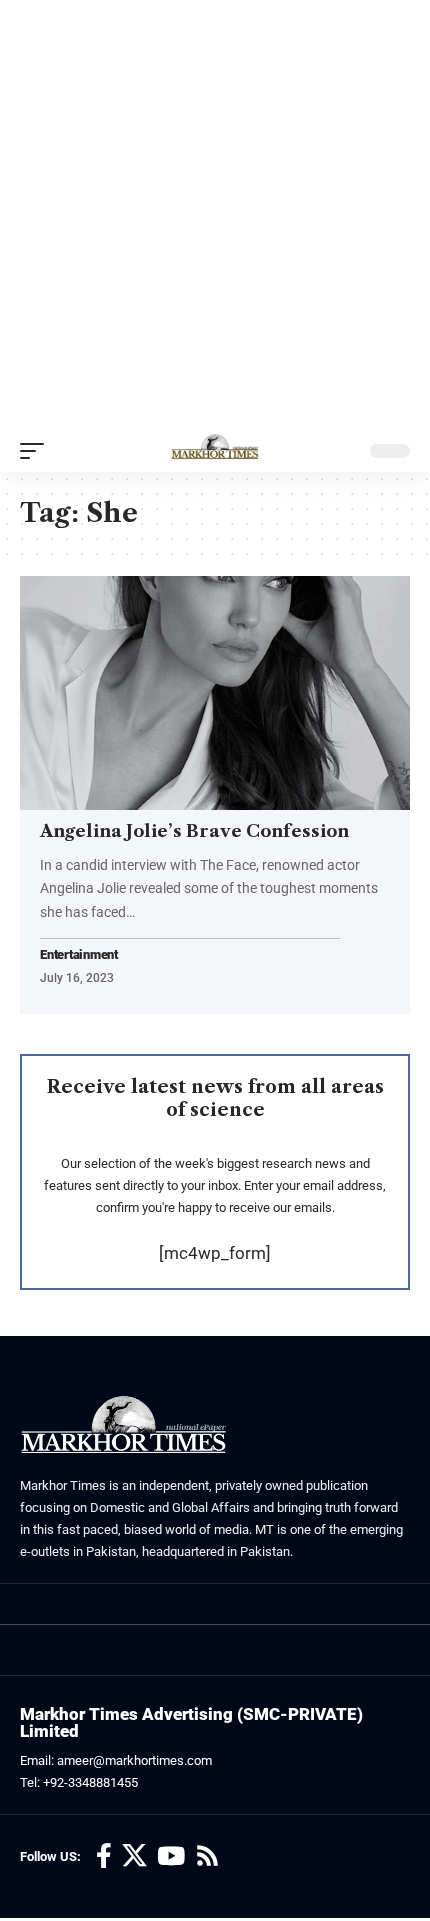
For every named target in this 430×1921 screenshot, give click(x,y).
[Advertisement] (215, 215)
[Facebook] (104, 1856)
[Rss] (207, 1856)
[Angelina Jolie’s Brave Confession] (215, 693)
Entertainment (79, 955)
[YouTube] (171, 1856)
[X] (134, 1856)
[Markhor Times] (215, 451)
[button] (37, 451)
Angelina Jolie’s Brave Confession (194, 831)
